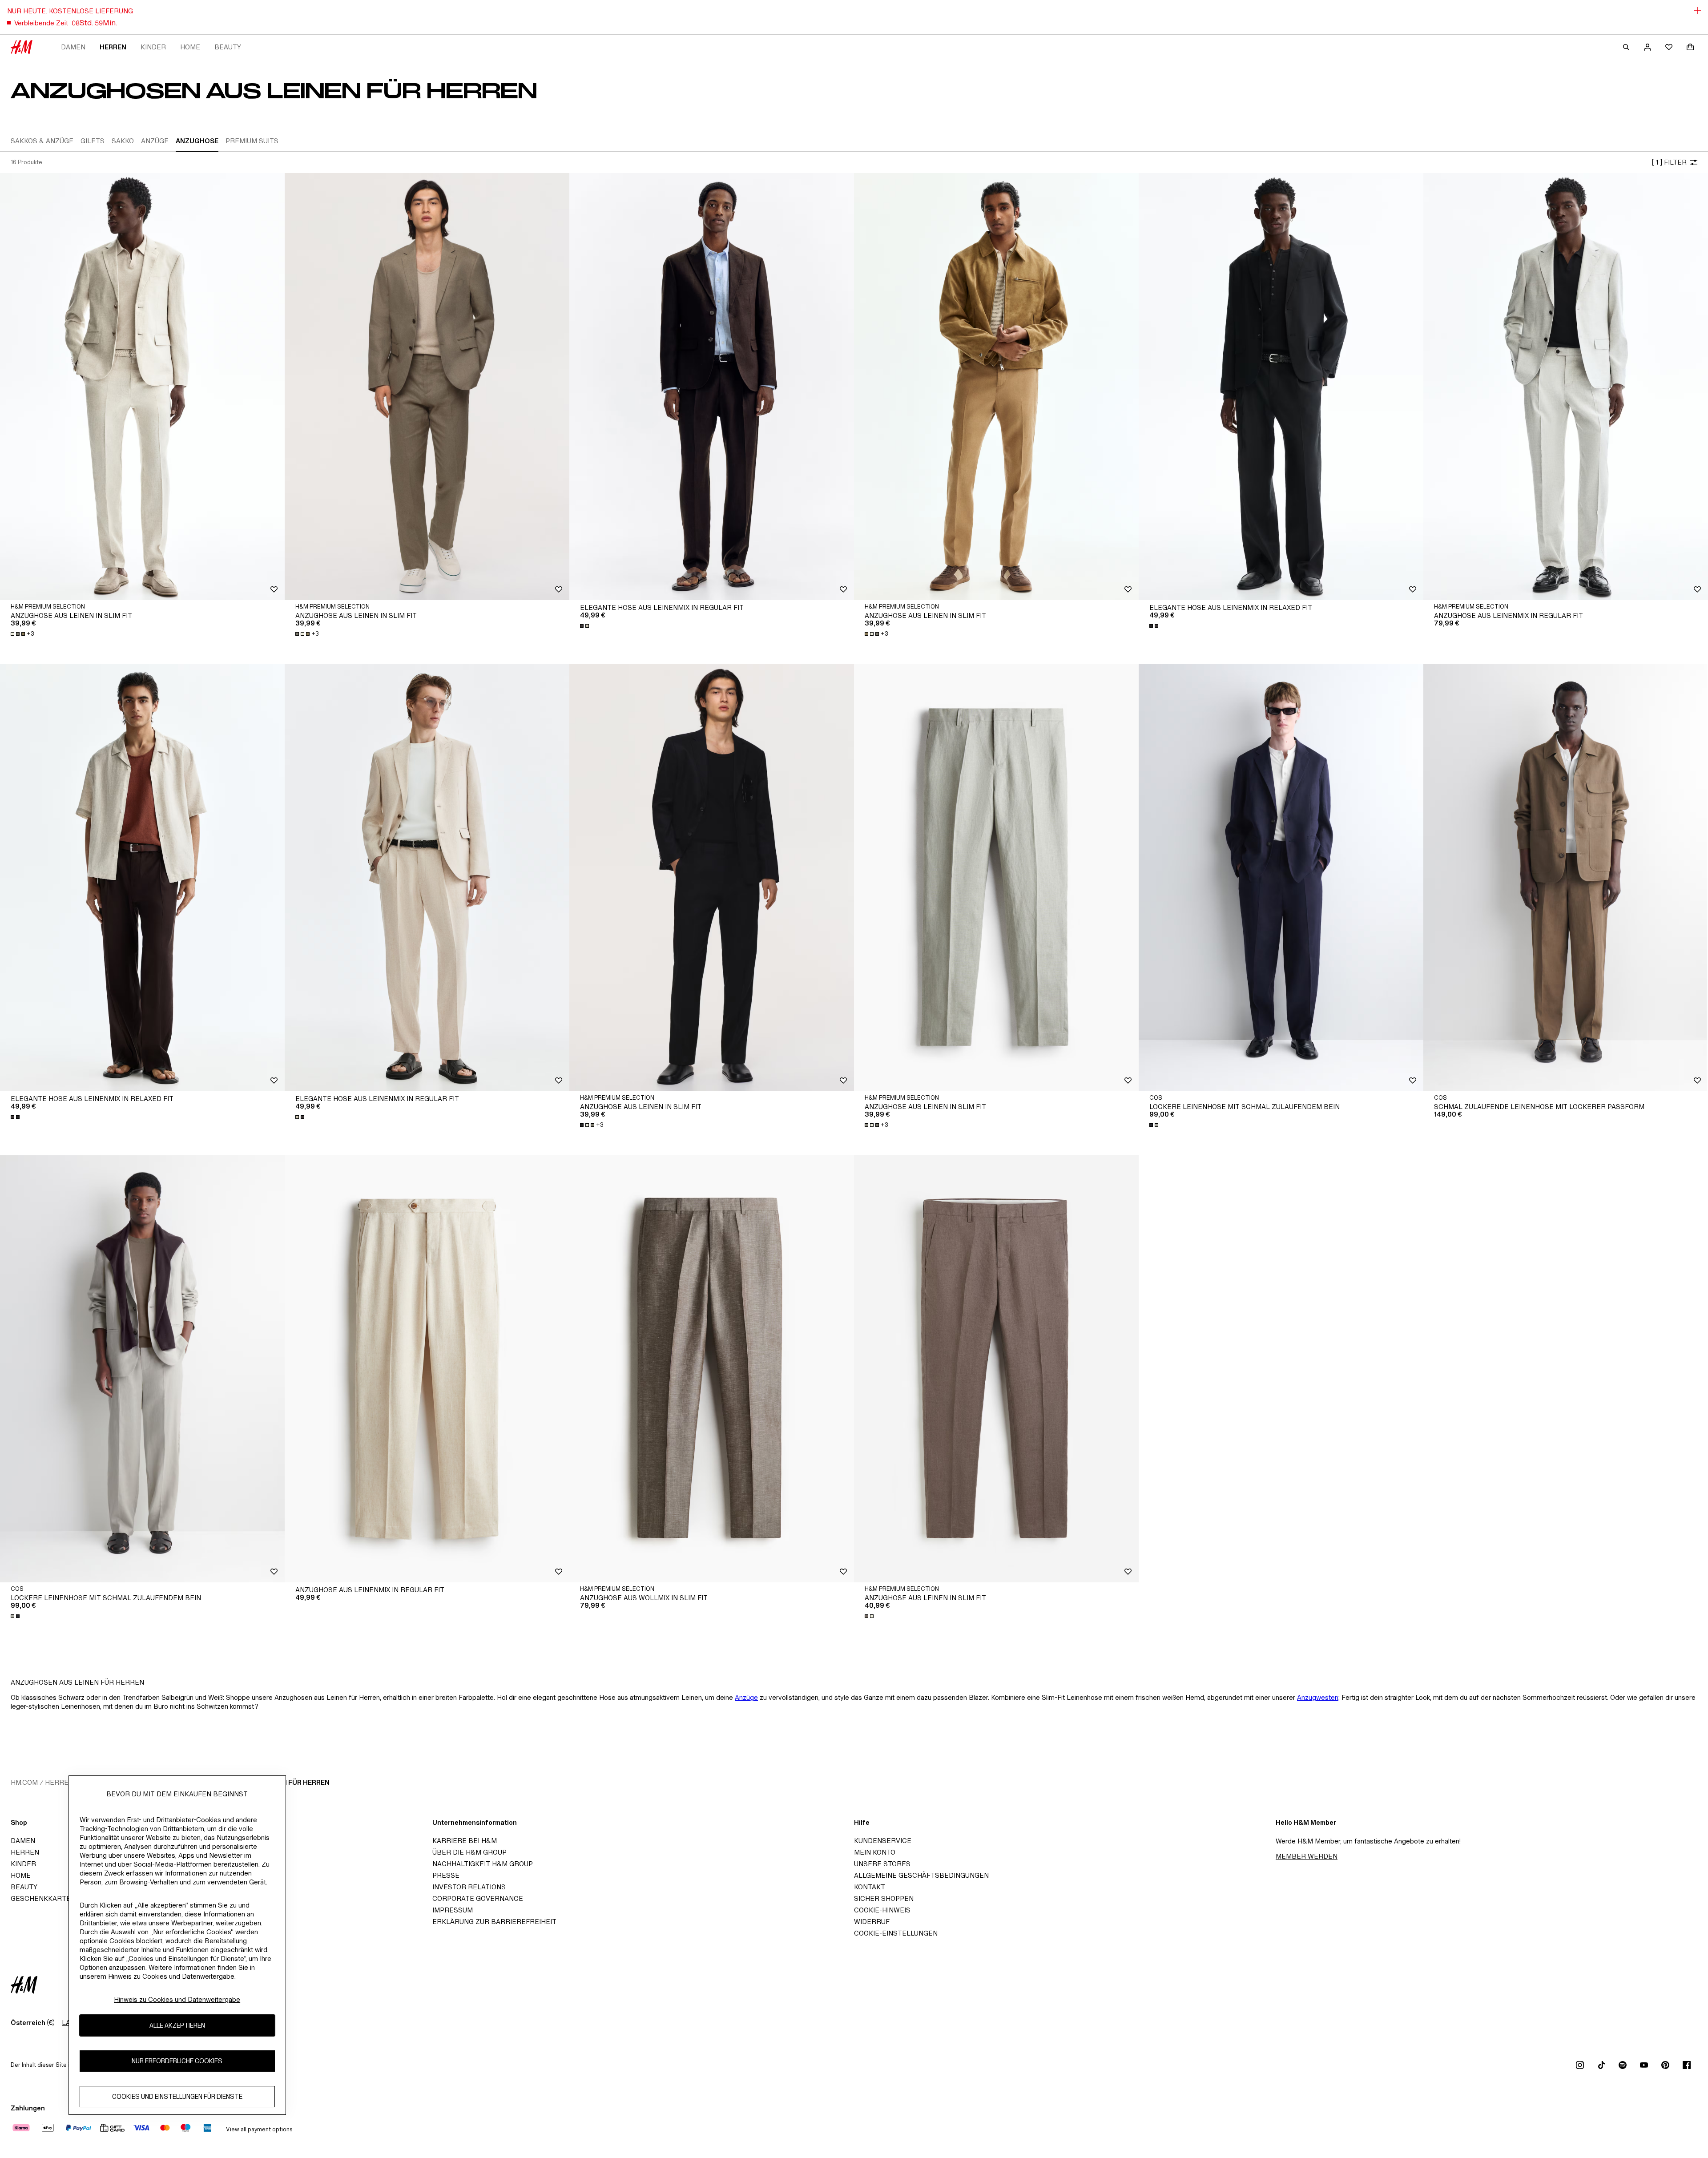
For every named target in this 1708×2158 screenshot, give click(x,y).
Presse (446, 1875)
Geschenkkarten (43, 1898)
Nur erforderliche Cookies (177, 2061)
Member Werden (1307, 1856)
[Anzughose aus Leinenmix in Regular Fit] (1566, 387)
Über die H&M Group (469, 1852)
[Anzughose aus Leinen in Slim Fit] (142, 387)
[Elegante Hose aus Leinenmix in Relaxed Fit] (1281, 387)
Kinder (153, 47)
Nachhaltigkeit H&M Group (483, 1864)
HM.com (24, 1782)
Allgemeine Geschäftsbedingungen (921, 1875)
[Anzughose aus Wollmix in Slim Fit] (712, 1369)
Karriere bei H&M (465, 1841)
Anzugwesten (1318, 1697)
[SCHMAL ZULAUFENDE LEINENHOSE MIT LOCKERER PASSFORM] (1566, 878)
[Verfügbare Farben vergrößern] (585, 626)
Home (190, 47)
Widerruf (872, 1922)
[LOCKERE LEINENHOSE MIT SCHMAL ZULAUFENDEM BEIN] (1281, 878)
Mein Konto (875, 1852)
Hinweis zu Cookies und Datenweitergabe (177, 1999)
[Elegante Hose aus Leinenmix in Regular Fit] (712, 387)
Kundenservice (883, 1841)
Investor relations (469, 1887)
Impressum (453, 1910)
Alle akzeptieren (177, 2025)
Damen (73, 47)
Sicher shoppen (884, 1898)
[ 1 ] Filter (1669, 162)
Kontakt (870, 1887)
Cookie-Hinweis (882, 1910)
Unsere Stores (882, 1864)
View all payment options (259, 2129)
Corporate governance (478, 1898)
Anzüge (746, 1697)
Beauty (228, 47)
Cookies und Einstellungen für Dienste (177, 2096)
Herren (113, 47)
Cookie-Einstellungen (896, 1933)
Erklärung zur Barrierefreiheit (494, 1922)
